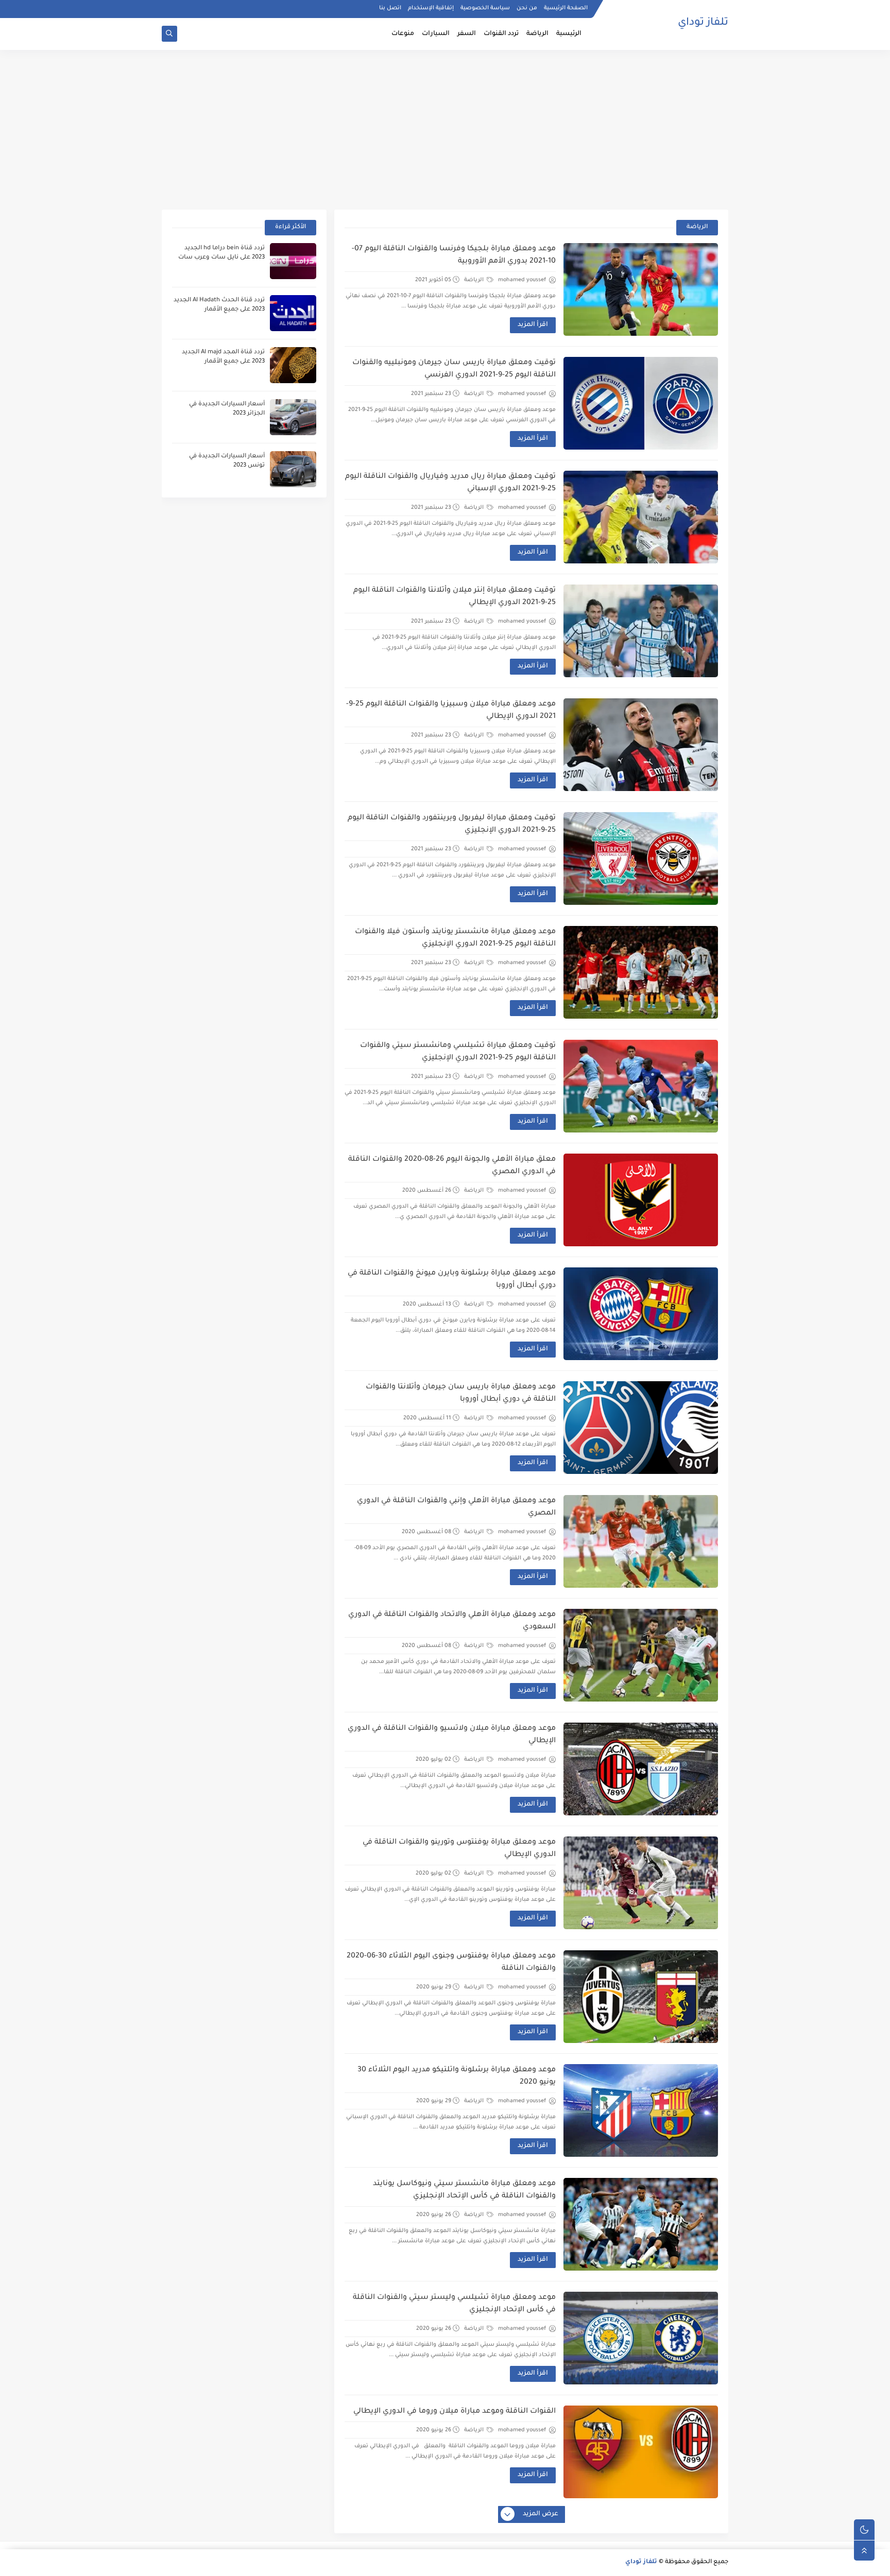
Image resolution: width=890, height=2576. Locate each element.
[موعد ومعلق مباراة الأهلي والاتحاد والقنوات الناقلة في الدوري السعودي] (641, 1655)
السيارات (436, 34)
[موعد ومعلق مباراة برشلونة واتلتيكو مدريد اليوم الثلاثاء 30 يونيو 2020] (641, 2110)
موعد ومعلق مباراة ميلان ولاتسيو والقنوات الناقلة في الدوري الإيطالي (452, 1735)
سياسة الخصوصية (485, 8)
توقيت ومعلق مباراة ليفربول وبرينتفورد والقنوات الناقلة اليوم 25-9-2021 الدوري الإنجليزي (452, 825)
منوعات (403, 34)
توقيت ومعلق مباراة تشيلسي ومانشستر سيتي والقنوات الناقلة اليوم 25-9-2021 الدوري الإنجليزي (458, 1052)
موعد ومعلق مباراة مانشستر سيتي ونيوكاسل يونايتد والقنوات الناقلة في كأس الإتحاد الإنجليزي (464, 2190)
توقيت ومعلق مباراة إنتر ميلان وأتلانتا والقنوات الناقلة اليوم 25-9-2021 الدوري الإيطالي (455, 597)
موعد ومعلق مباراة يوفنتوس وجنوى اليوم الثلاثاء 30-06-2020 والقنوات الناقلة (451, 1963)
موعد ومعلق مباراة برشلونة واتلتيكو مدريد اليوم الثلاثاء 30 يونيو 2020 (457, 2076)
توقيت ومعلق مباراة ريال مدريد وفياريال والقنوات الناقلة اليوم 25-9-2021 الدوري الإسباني (450, 483)
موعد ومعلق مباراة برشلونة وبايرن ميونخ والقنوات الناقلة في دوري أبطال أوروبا (452, 1280)
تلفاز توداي (703, 23)
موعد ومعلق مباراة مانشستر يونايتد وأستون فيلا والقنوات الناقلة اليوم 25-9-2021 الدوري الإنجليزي (455, 938)
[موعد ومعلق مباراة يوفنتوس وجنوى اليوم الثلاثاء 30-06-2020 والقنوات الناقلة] (641, 1997)
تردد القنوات (501, 34)
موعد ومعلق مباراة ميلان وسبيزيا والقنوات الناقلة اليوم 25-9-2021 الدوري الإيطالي (451, 711)
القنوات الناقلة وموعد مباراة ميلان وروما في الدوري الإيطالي (455, 2412)
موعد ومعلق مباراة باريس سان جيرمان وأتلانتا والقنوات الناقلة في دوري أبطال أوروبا (461, 1394)
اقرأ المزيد (533, 325)
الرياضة (537, 34)
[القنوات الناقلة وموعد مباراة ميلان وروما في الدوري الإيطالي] (641, 2452)
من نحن (527, 8)
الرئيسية (569, 34)
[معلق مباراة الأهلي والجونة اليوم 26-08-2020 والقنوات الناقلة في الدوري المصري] (641, 1200)
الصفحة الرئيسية (566, 8)
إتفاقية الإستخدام (431, 8)
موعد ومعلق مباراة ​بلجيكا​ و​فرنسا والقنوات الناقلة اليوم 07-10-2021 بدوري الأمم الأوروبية (454, 255)
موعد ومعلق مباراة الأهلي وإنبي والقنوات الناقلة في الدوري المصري (456, 1507)
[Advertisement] (445, 130)
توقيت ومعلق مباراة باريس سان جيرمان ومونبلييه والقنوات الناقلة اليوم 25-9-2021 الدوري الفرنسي (454, 369)
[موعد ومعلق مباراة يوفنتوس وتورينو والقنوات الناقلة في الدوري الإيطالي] (641, 1883)
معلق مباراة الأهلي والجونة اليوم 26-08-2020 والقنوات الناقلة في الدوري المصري (452, 1166)
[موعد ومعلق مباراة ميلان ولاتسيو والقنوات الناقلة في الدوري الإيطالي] (641, 1769)
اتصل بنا (390, 8)
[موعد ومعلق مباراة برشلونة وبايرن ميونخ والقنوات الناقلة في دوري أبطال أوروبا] (641, 1314)
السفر (467, 34)
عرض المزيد (541, 2514)
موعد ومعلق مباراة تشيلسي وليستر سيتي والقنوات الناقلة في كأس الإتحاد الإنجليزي (454, 2304)
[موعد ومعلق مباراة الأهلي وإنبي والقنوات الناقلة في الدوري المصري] (641, 1541)
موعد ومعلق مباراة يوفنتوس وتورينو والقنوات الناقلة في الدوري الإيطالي (459, 1849)
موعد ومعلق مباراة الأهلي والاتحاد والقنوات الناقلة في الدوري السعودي (452, 1621)
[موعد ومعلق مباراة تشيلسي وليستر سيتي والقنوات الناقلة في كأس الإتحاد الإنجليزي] (641, 2338)
